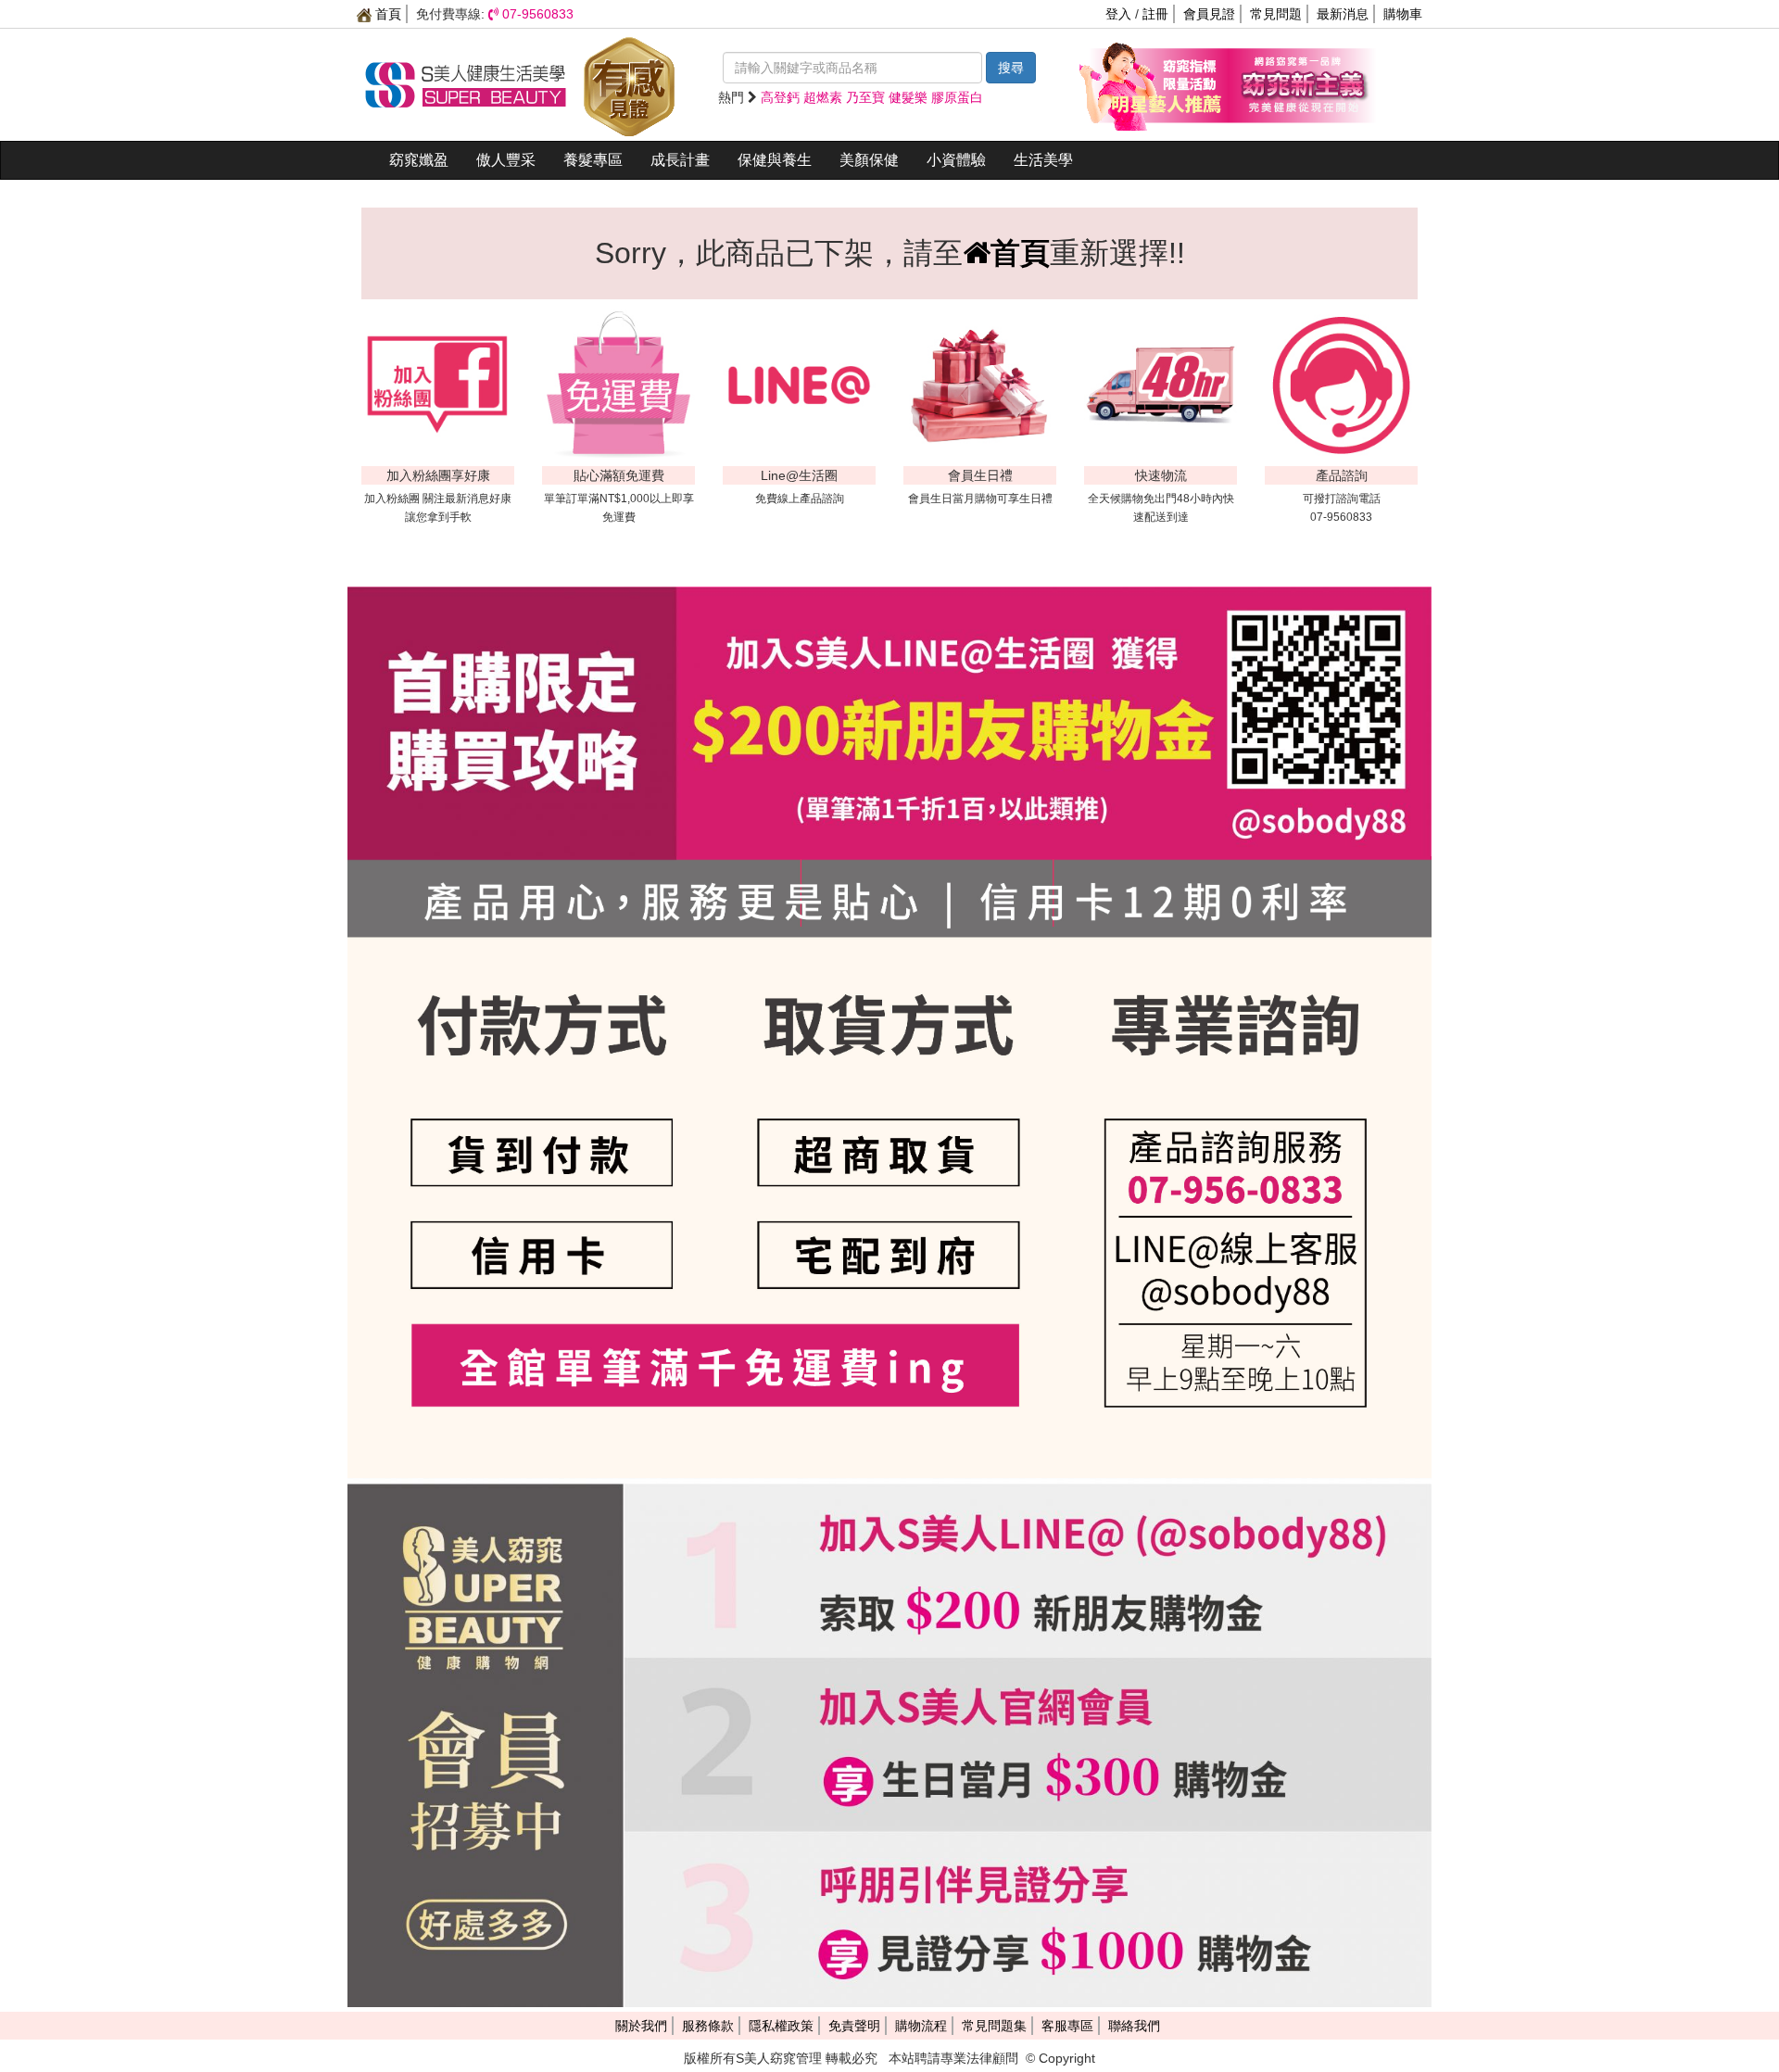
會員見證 (1209, 14)
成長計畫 (680, 160)
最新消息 (1343, 14)
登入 (1118, 14)
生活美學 (1043, 160)
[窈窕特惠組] (1154, 83)
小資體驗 (956, 160)
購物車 (1403, 14)
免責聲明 (854, 2026)
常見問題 (1276, 14)
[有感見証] (629, 83)
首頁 (386, 14)
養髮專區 (593, 160)
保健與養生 (775, 160)
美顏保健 (869, 160)
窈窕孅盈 (419, 160)
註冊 (1155, 14)
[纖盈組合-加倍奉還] (1302, 83)
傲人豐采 (506, 160)
